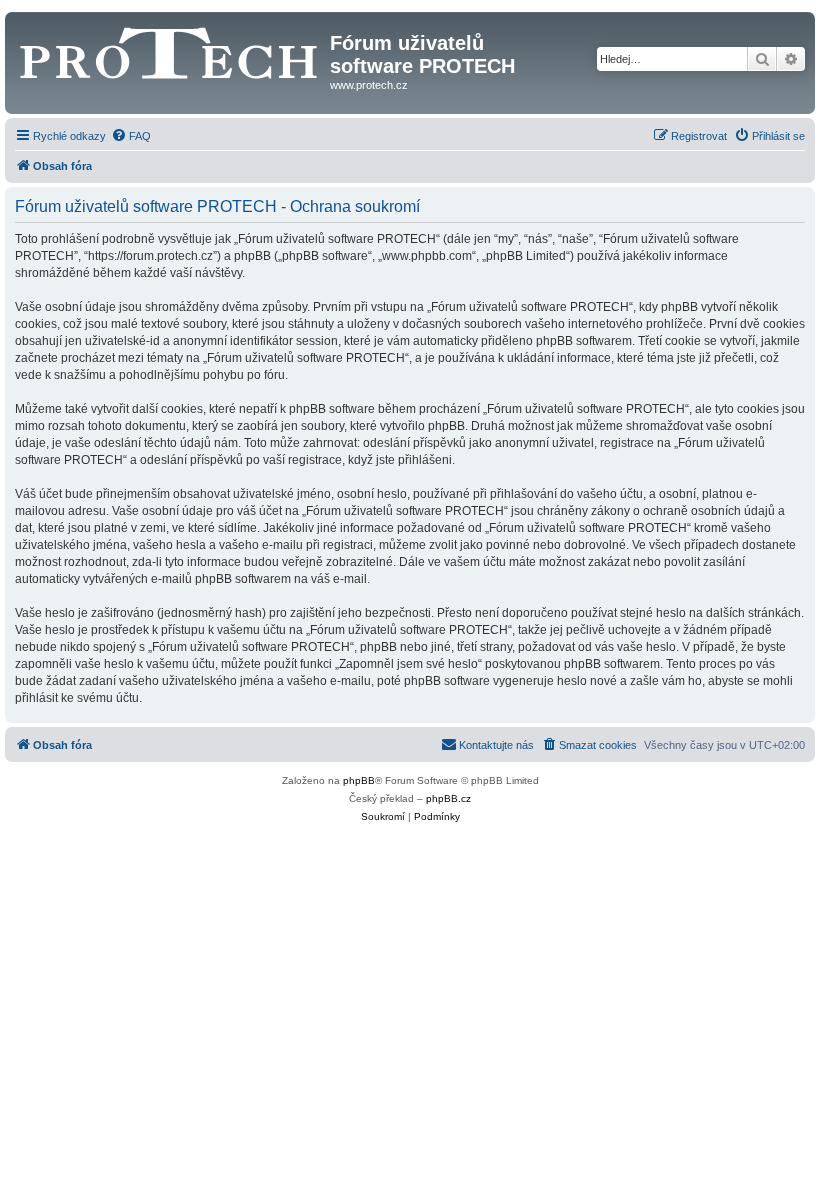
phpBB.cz (448, 798)
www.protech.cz (369, 85)
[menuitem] (131, 136)
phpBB (359, 780)
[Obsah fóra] (170, 49)
